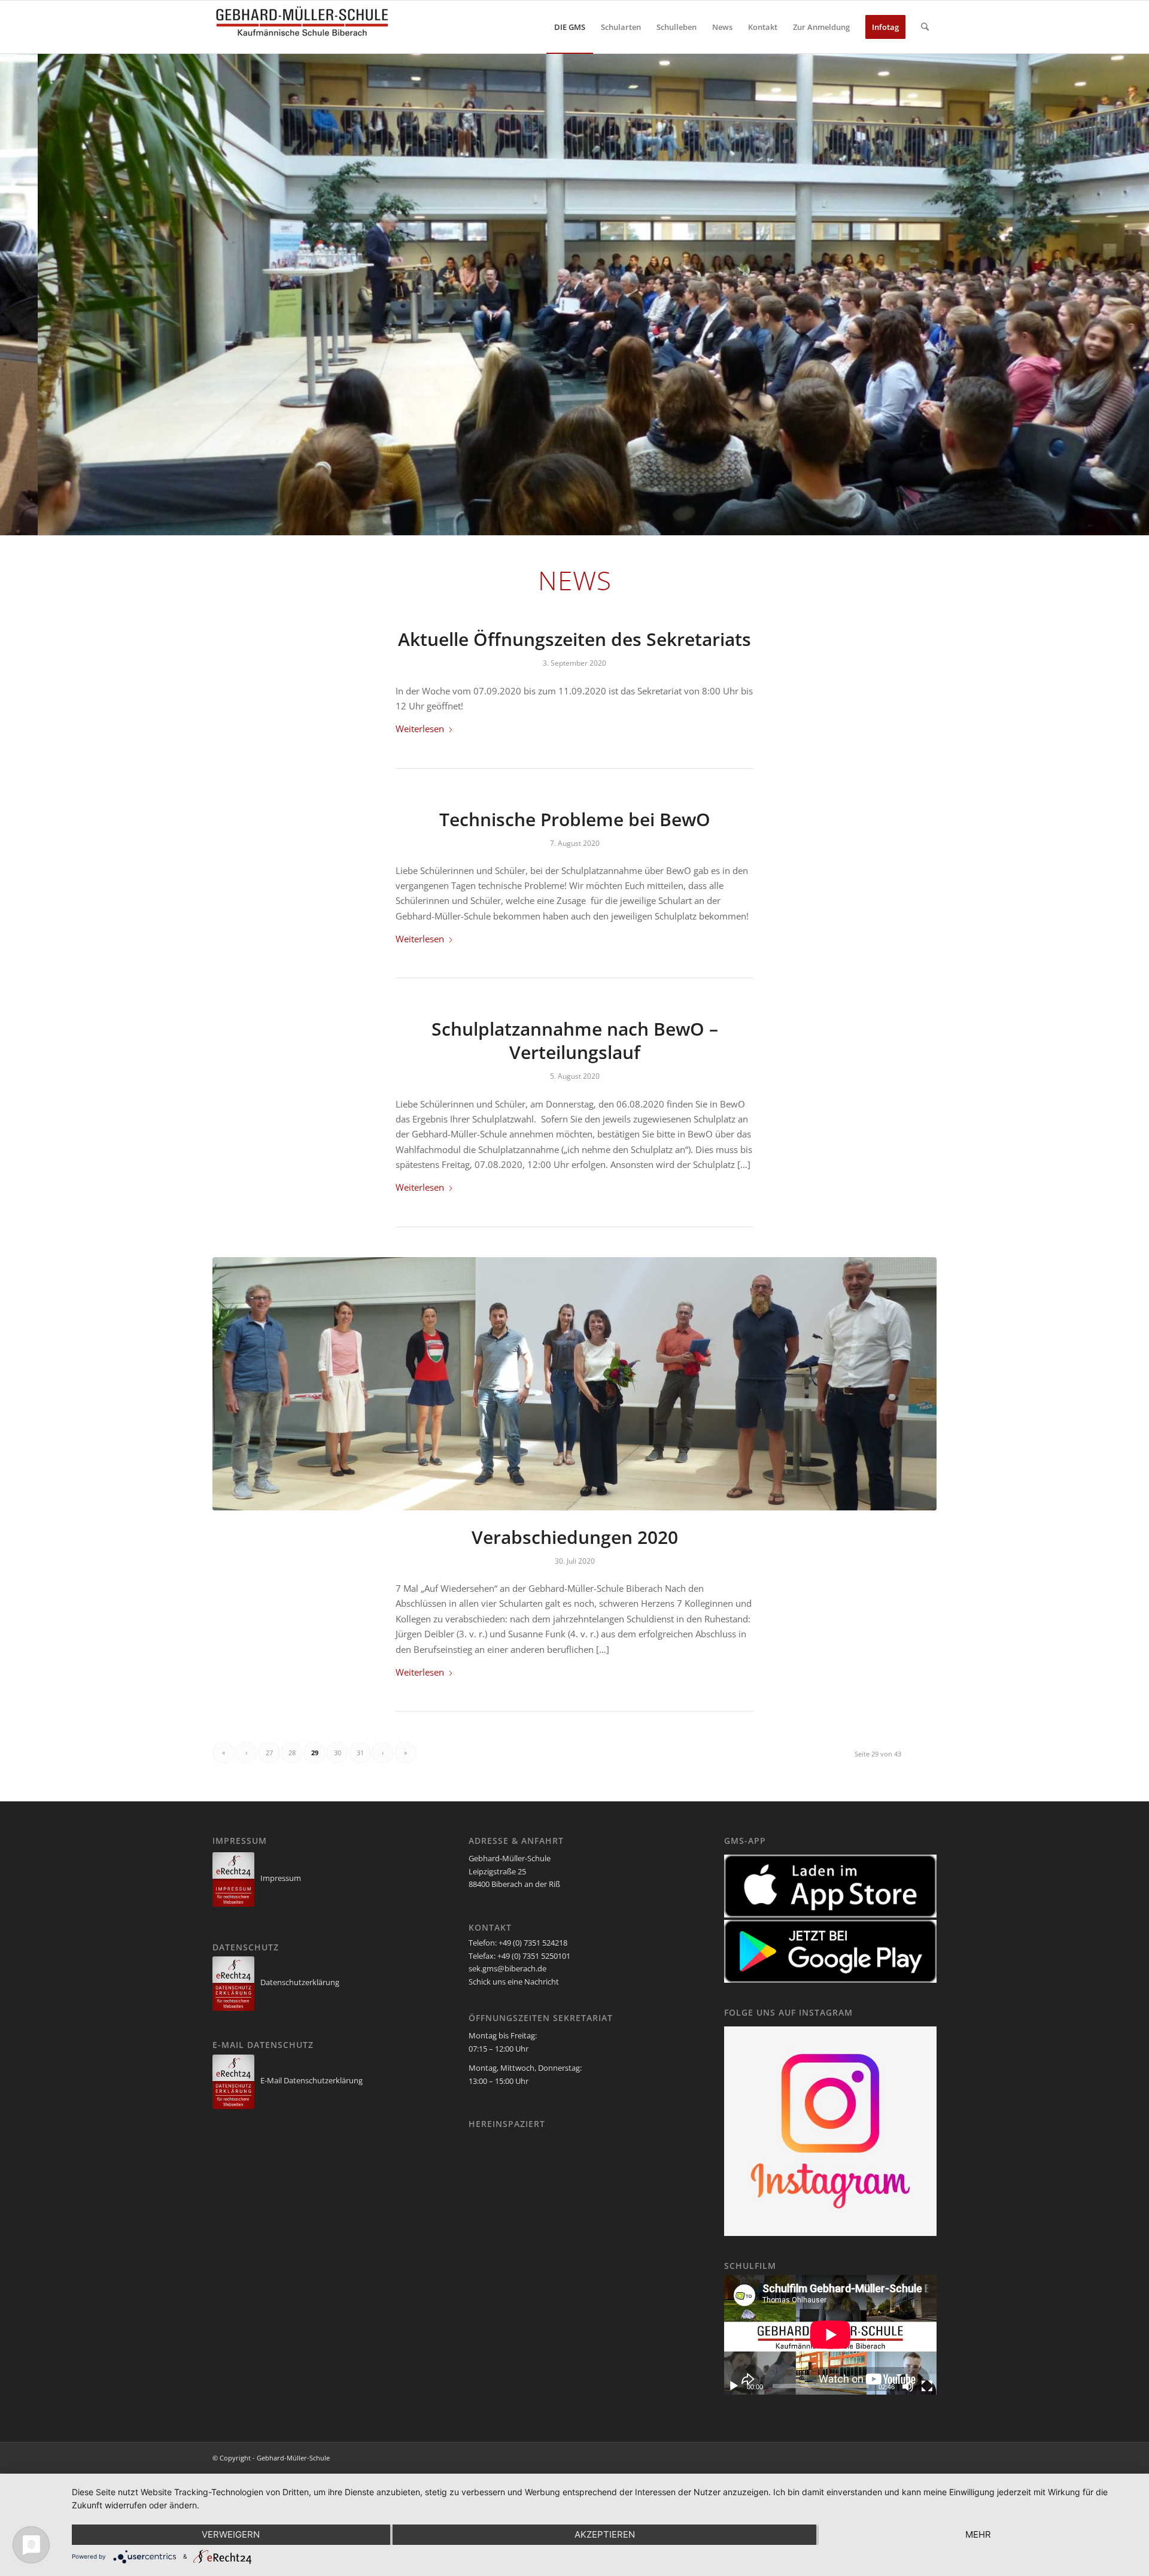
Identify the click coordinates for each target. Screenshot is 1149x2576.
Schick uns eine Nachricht (514, 1982)
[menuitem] (570, 27)
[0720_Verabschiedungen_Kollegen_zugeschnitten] (574, 1384)
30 (338, 1753)
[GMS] (302, 27)
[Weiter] (1139, 294)
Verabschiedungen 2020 (575, 1537)
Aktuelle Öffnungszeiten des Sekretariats (574, 639)
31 (360, 1753)
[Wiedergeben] (734, 2386)
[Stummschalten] (908, 2386)
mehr (978, 2534)
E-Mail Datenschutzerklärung (311, 2080)
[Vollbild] (927, 2386)
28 (292, 1753)
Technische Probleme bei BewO (575, 819)
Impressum (281, 1878)
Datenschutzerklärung (300, 1982)
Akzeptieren (605, 2534)
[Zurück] (10, 294)
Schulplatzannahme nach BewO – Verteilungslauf (575, 1040)
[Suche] (925, 27)
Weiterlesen (420, 729)
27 (269, 1753)
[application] (830, 2335)
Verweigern (231, 2534)
